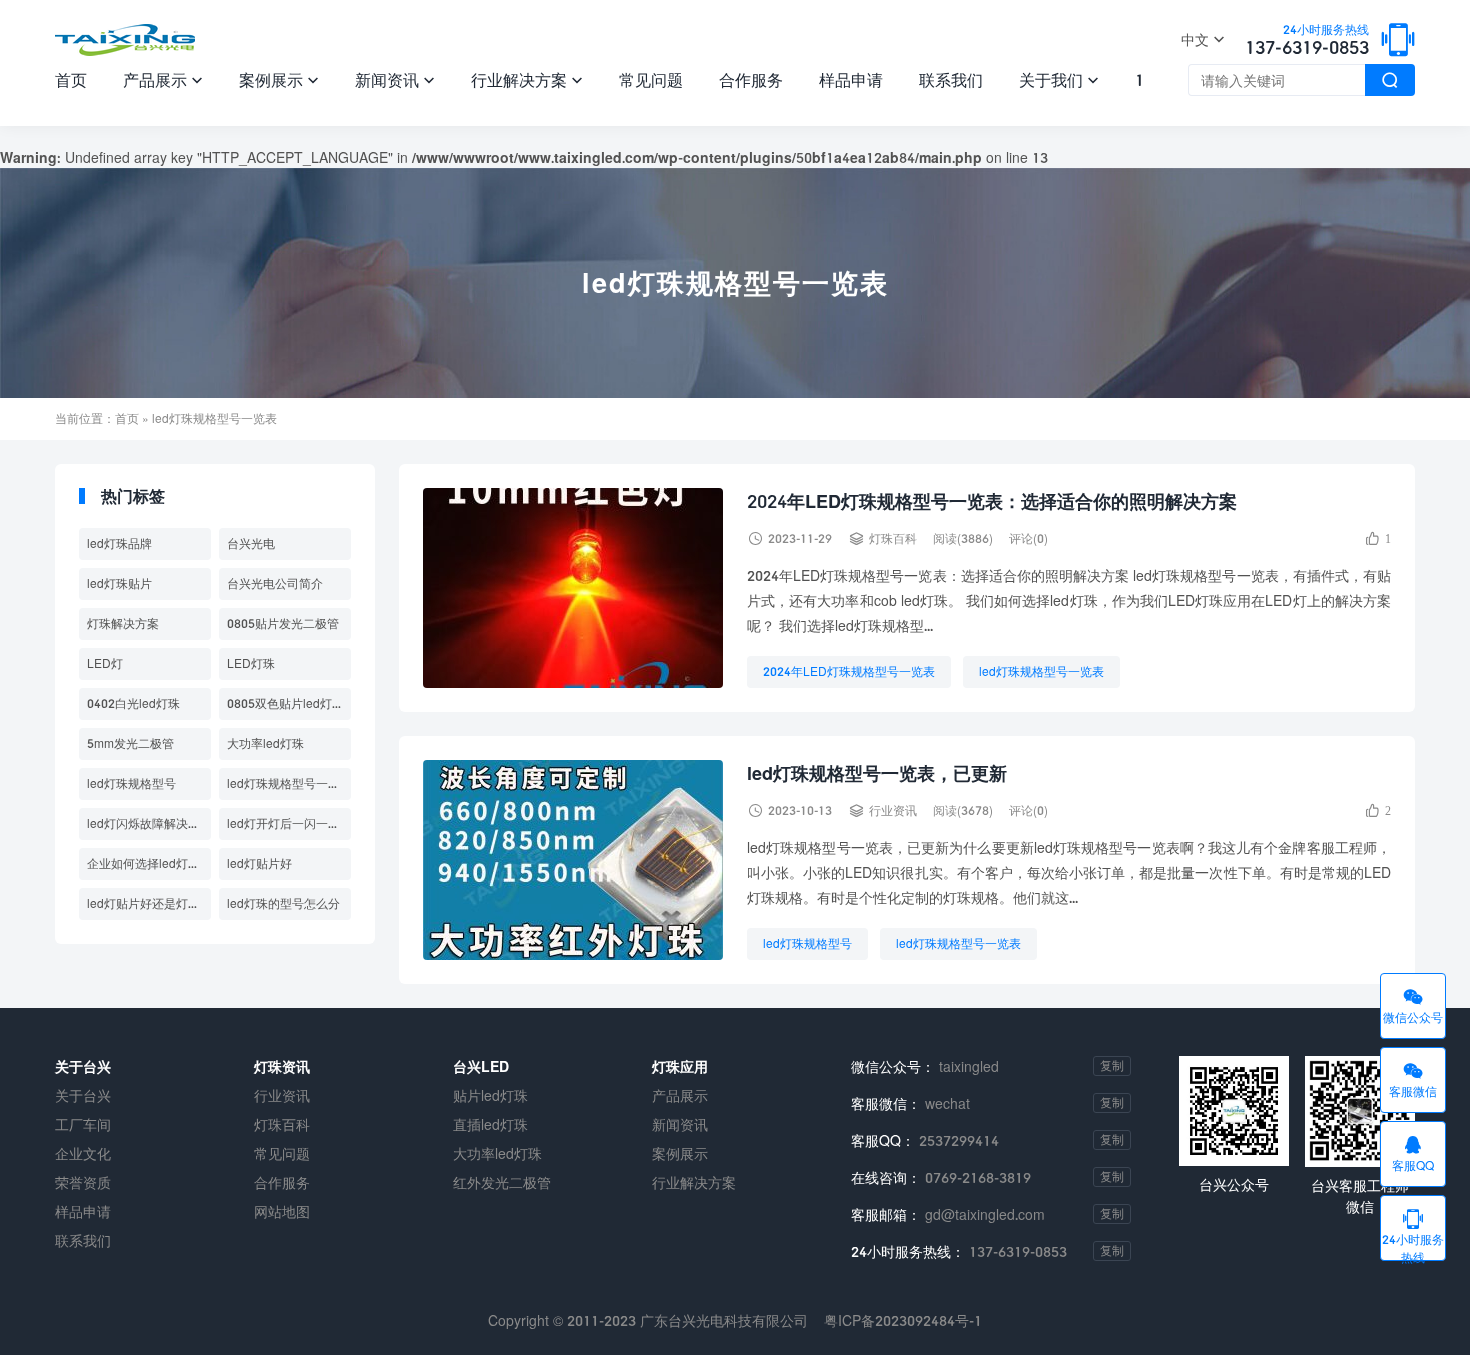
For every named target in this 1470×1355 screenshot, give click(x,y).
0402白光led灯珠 (133, 703)
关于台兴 (83, 1095)
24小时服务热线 (1413, 1233)
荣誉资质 (83, 1182)
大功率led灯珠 (265, 743)
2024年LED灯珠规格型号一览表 (849, 671)
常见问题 (651, 79)
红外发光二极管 (502, 1182)
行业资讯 (893, 810)
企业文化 (83, 1153)
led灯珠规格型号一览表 (1041, 671)
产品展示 (163, 79)
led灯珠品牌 (119, 543)
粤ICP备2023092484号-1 (903, 1320)
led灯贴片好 (259, 863)
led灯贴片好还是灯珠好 (149, 903)
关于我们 (1059, 79)
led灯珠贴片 (119, 583)
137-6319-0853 (1307, 41)
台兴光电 (251, 543)
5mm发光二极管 (130, 743)
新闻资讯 (395, 79)
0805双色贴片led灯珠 (285, 703)
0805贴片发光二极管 (283, 623)
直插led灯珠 (490, 1124)
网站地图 (282, 1211)
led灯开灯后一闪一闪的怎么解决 (289, 823)
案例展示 (279, 79)
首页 (71, 79)
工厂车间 (83, 1124)
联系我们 (951, 79)
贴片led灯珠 (490, 1095)
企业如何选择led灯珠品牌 (149, 863)
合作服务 (751, 79)
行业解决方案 (527, 79)
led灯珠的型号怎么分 (283, 903)
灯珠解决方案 (123, 623)
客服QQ (1413, 1153)
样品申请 (851, 79)
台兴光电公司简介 (275, 583)
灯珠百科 (893, 538)
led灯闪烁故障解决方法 (149, 823)
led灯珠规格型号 (807, 943)
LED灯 (105, 663)
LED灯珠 (251, 663)
